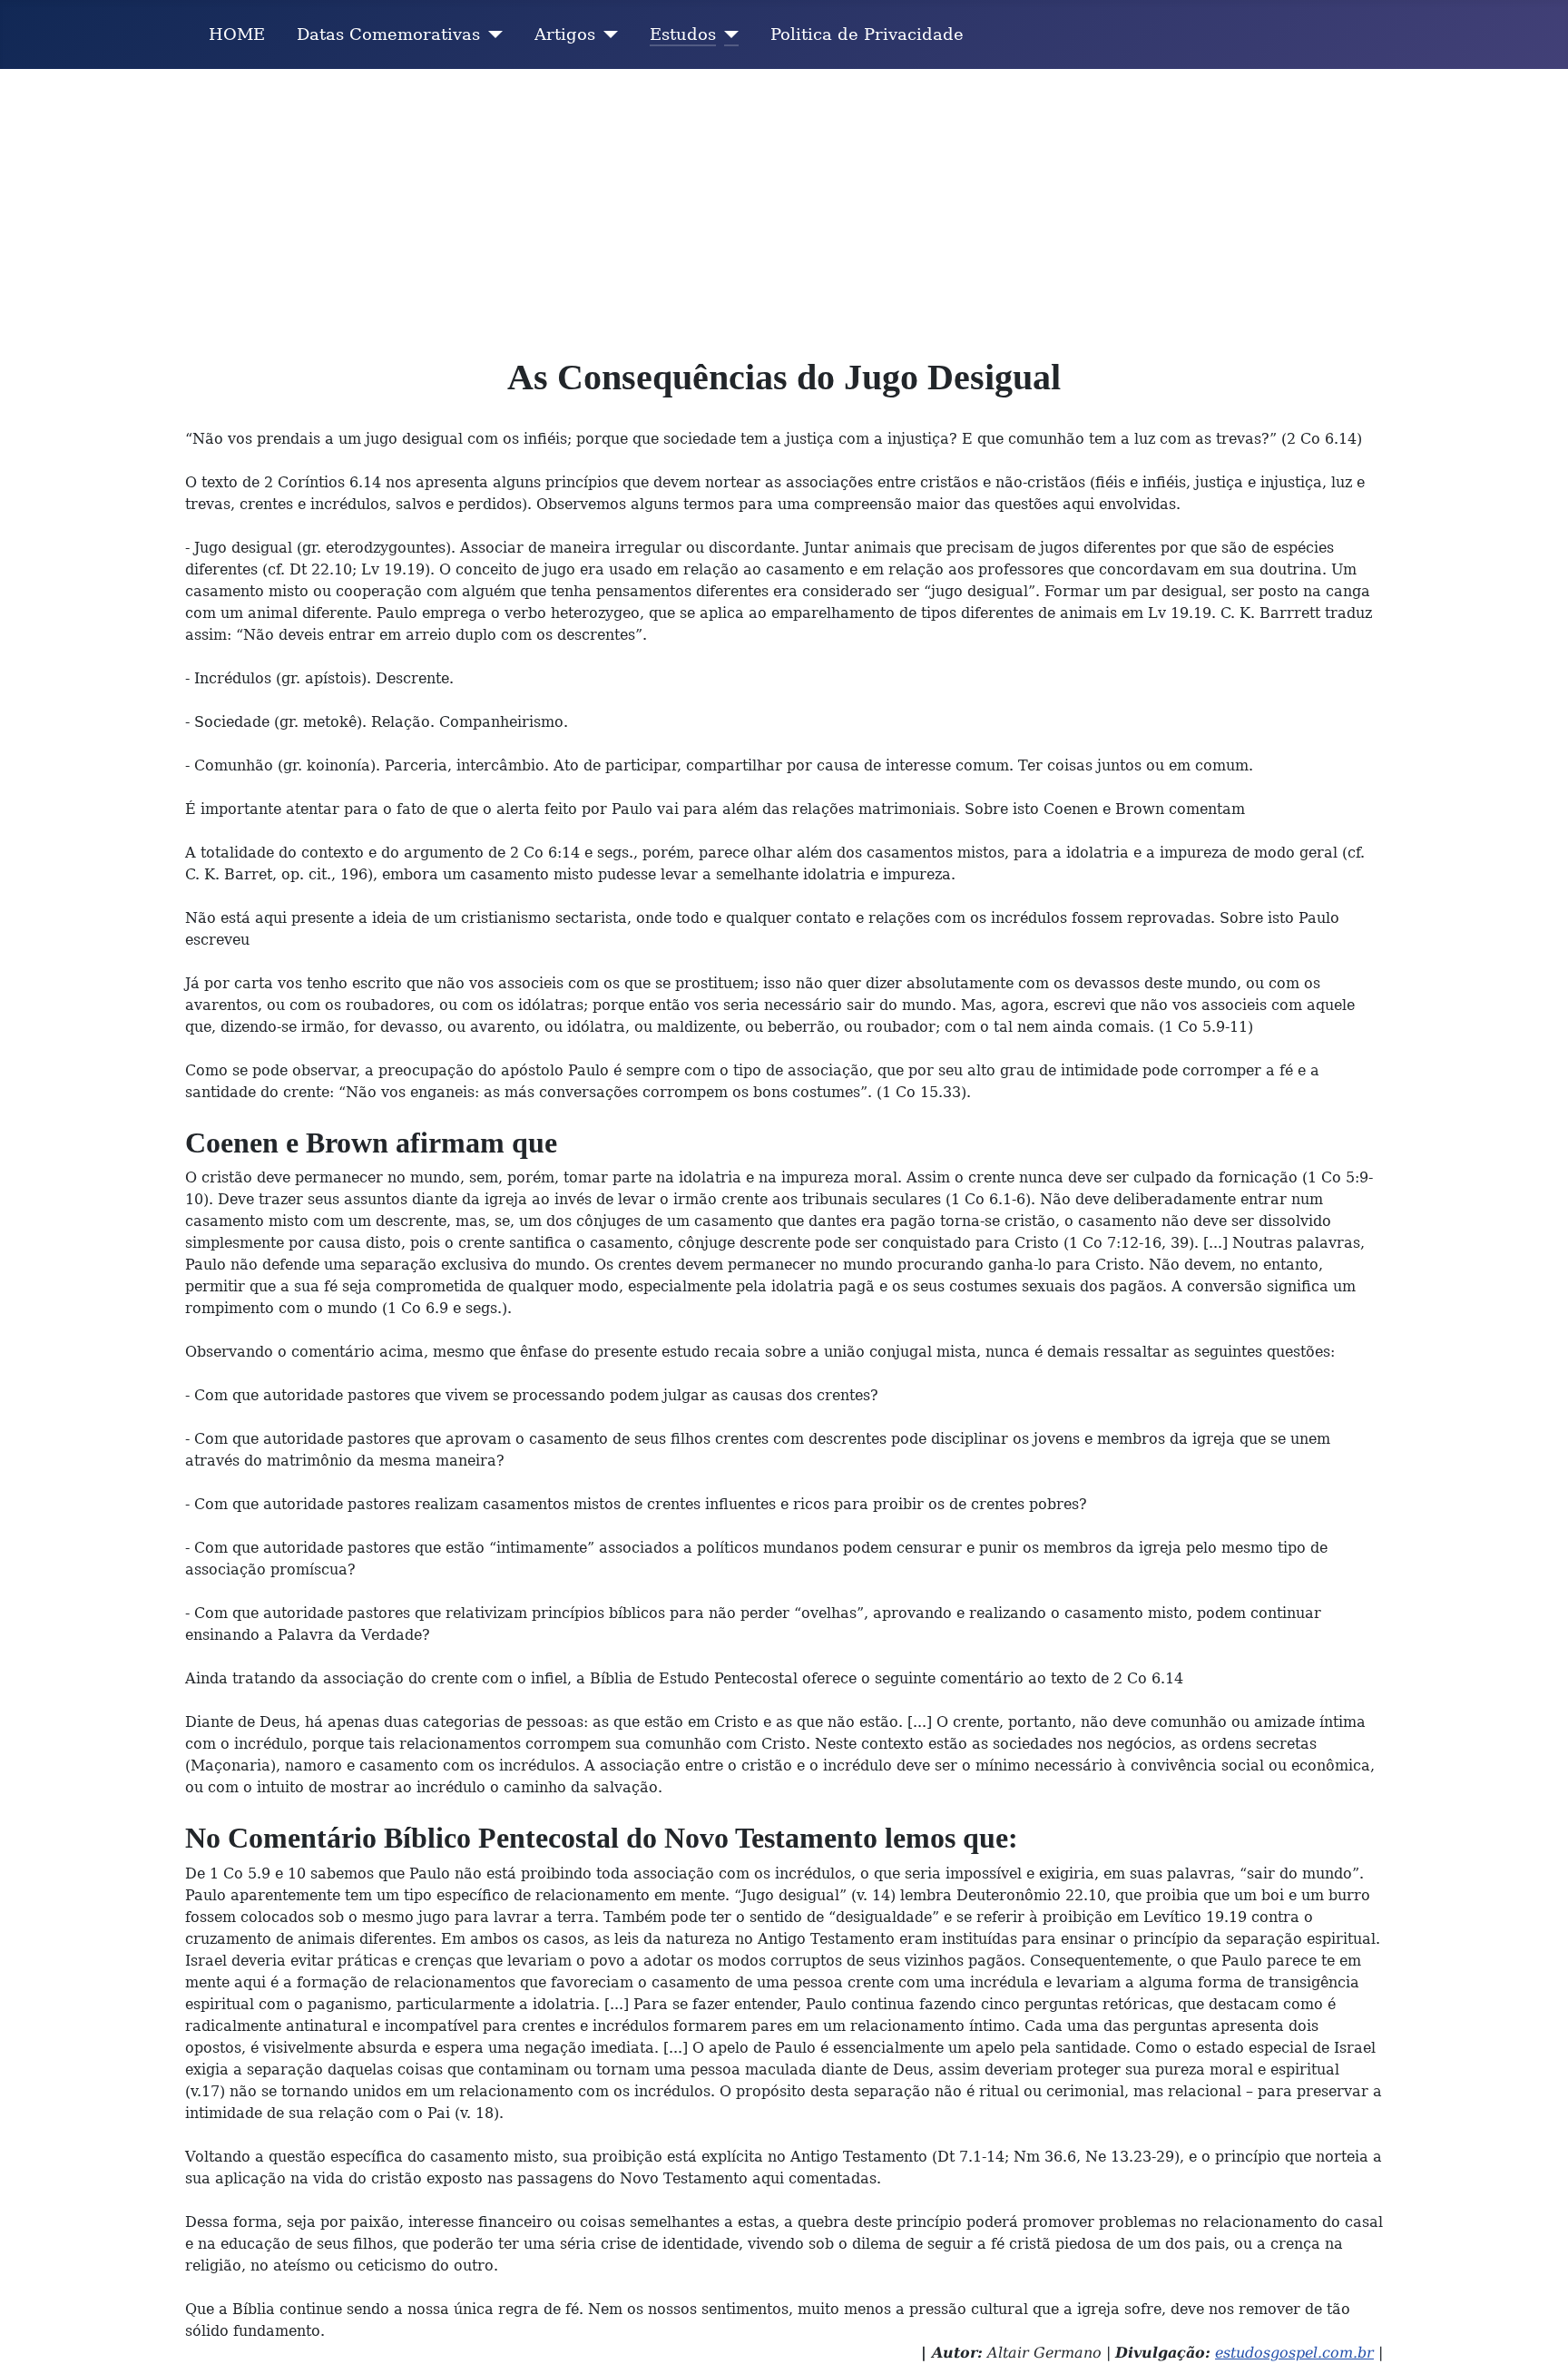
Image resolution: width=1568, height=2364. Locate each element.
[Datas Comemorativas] (491, 34)
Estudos (683, 34)
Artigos (565, 34)
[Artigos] (607, 34)
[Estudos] (727, 34)
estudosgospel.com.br (1294, 2353)
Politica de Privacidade (867, 34)
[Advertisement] (784, 205)
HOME (237, 34)
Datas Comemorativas (388, 34)
